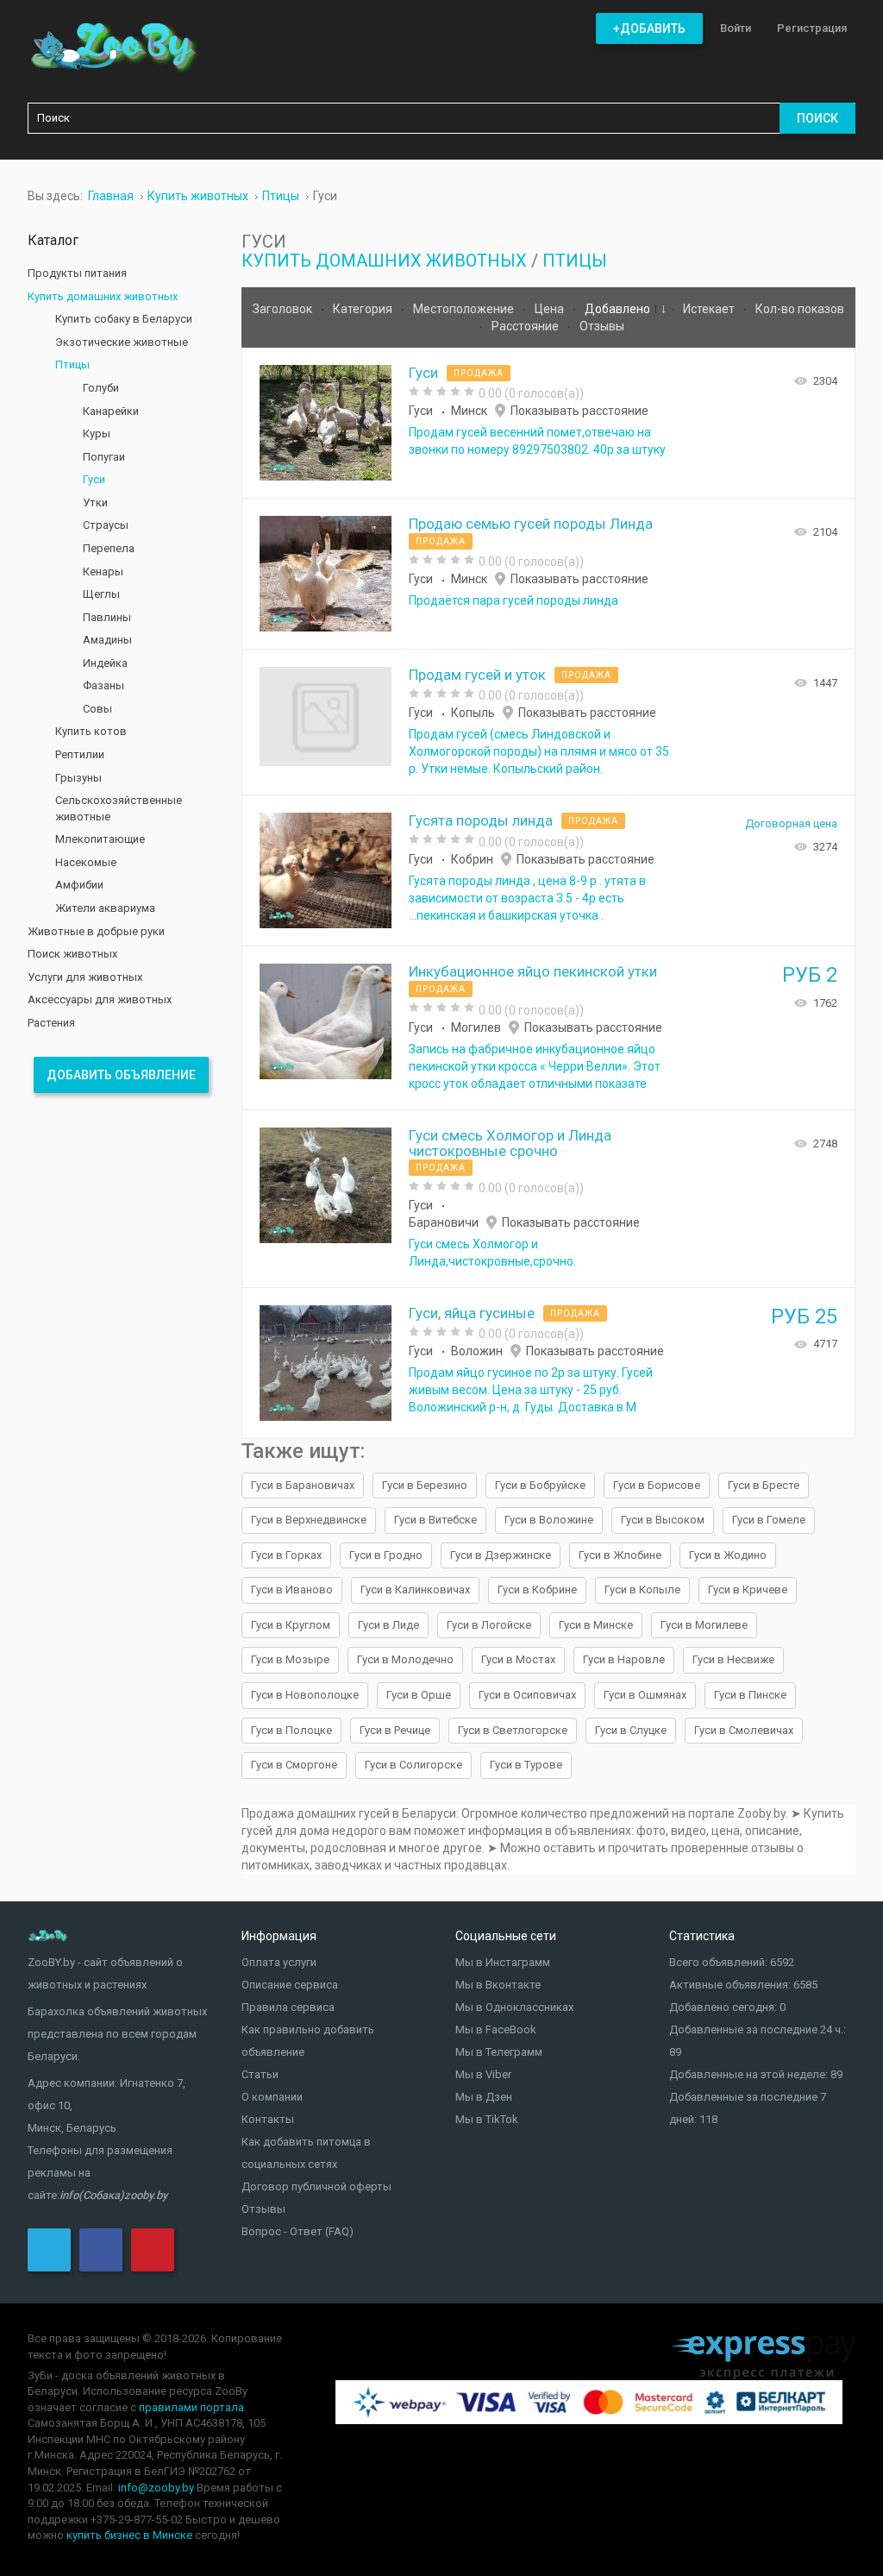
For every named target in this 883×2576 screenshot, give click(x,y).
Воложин (477, 1351)
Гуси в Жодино (728, 1555)
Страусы (106, 525)
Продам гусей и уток (477, 675)
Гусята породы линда (481, 820)
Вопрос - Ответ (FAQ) (297, 2231)
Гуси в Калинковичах (415, 1590)
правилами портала (191, 2407)
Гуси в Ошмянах (645, 1695)
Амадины (107, 640)
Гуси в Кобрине (537, 1590)
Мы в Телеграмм (499, 2052)
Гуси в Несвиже (733, 1659)
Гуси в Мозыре (290, 1659)
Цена (551, 309)
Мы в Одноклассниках (514, 2007)
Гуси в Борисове (657, 1485)
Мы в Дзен (484, 2097)
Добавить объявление (121, 1075)
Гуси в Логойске (489, 1625)
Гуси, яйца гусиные (472, 1313)
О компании (272, 2097)
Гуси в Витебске (435, 1520)
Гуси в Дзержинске (501, 1555)
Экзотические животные (122, 342)
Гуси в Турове (526, 1765)
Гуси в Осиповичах (527, 1695)
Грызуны (78, 778)
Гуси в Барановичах (303, 1485)
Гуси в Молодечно (405, 1659)
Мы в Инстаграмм (503, 1962)
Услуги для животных (85, 977)
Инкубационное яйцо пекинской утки (533, 971)
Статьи (260, 2074)
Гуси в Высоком (663, 1520)
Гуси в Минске (596, 1625)
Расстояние (526, 326)
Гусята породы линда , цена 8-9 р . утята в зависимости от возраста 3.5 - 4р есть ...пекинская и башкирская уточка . (527, 898)
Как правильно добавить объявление (308, 2041)
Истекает (710, 309)
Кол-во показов (800, 309)
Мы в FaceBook (496, 2029)
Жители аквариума (105, 908)
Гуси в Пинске (750, 1695)
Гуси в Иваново (292, 1590)
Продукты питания (77, 273)
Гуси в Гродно (386, 1555)
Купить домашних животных (384, 261)
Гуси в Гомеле (769, 1520)
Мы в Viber (483, 2074)
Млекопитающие (100, 839)
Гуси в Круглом (291, 1625)
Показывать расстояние (579, 411)
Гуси (423, 373)
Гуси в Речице (395, 1730)
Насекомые (86, 862)
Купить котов (91, 731)
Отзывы (602, 326)
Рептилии (80, 754)
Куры (97, 434)
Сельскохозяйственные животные (119, 808)
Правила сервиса (288, 2007)
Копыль (473, 713)
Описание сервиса (290, 1985)
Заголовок (284, 309)
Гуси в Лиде (388, 1625)
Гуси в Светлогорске (513, 1730)
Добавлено (619, 309)
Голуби (101, 388)
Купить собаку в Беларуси (124, 319)
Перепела (109, 548)
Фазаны (103, 685)
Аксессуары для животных (100, 999)
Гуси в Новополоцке (305, 1695)
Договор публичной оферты (316, 2186)
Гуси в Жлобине (620, 1555)
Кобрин (472, 859)
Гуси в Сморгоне (294, 1765)
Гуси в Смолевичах (744, 1730)
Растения (51, 1023)
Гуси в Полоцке (291, 1730)
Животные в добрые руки (96, 931)
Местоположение (465, 309)
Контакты (268, 2119)
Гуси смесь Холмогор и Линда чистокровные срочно (510, 1143)
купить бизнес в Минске (129, 2535)
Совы (97, 709)
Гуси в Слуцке (631, 1730)
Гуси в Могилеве (704, 1625)
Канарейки (111, 411)
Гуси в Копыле (642, 1590)
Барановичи (444, 1222)
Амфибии (79, 885)
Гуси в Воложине (549, 1520)
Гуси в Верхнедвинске (309, 1520)
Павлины (107, 617)
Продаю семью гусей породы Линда (531, 524)
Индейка (105, 663)
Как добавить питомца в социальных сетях (306, 2153)
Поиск (817, 118)
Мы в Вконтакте (498, 1985)
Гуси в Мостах (518, 1659)
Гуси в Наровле (624, 1659)
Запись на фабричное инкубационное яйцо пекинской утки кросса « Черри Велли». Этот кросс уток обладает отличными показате (535, 1066)
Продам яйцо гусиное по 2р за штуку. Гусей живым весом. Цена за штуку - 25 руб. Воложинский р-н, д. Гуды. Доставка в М (531, 1390)
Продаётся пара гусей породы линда (514, 600)
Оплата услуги (279, 1962)
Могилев (476, 1027)
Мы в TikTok (487, 2119)
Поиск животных (72, 954)
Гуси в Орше (419, 1695)
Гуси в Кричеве (748, 1590)
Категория (364, 309)
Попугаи (104, 457)
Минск (469, 411)
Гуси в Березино (425, 1485)
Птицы (575, 261)
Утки (95, 503)
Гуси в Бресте (764, 1485)
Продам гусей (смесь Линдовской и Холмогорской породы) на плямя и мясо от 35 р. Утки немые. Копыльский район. (539, 751)
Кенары (103, 572)
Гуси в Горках (286, 1555)
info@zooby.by (156, 2488)
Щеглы (101, 594)
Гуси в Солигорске (413, 1765)
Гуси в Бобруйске (540, 1485)
